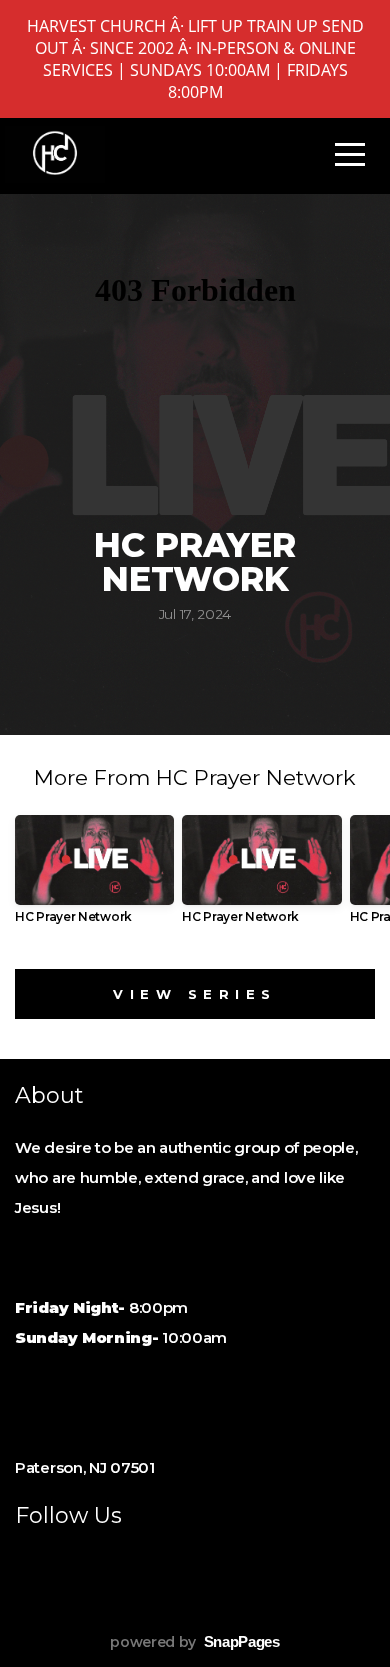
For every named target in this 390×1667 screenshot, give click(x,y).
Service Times (92, 1255)
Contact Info (82, 1385)
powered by (195, 1642)
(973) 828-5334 (72, 1437)
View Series (195, 994)
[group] (94, 877)
